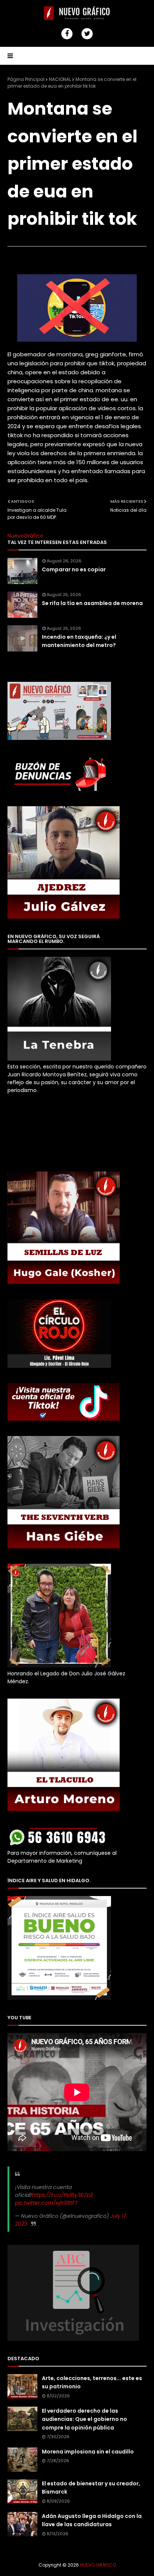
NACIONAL (60, 79)
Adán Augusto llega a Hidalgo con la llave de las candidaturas (92, 2520)
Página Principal (26, 79)
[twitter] (87, 34)
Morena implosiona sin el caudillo (88, 2452)
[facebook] (67, 34)
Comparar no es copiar (74, 569)
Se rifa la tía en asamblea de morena (92, 603)
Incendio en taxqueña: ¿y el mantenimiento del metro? (79, 641)
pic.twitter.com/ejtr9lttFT (46, 2203)
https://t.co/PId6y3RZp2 (62, 2195)
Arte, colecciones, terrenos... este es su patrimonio (92, 2382)
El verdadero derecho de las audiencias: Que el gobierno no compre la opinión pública (84, 2419)
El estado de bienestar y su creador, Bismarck (91, 2488)
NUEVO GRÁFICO (98, 2565)
